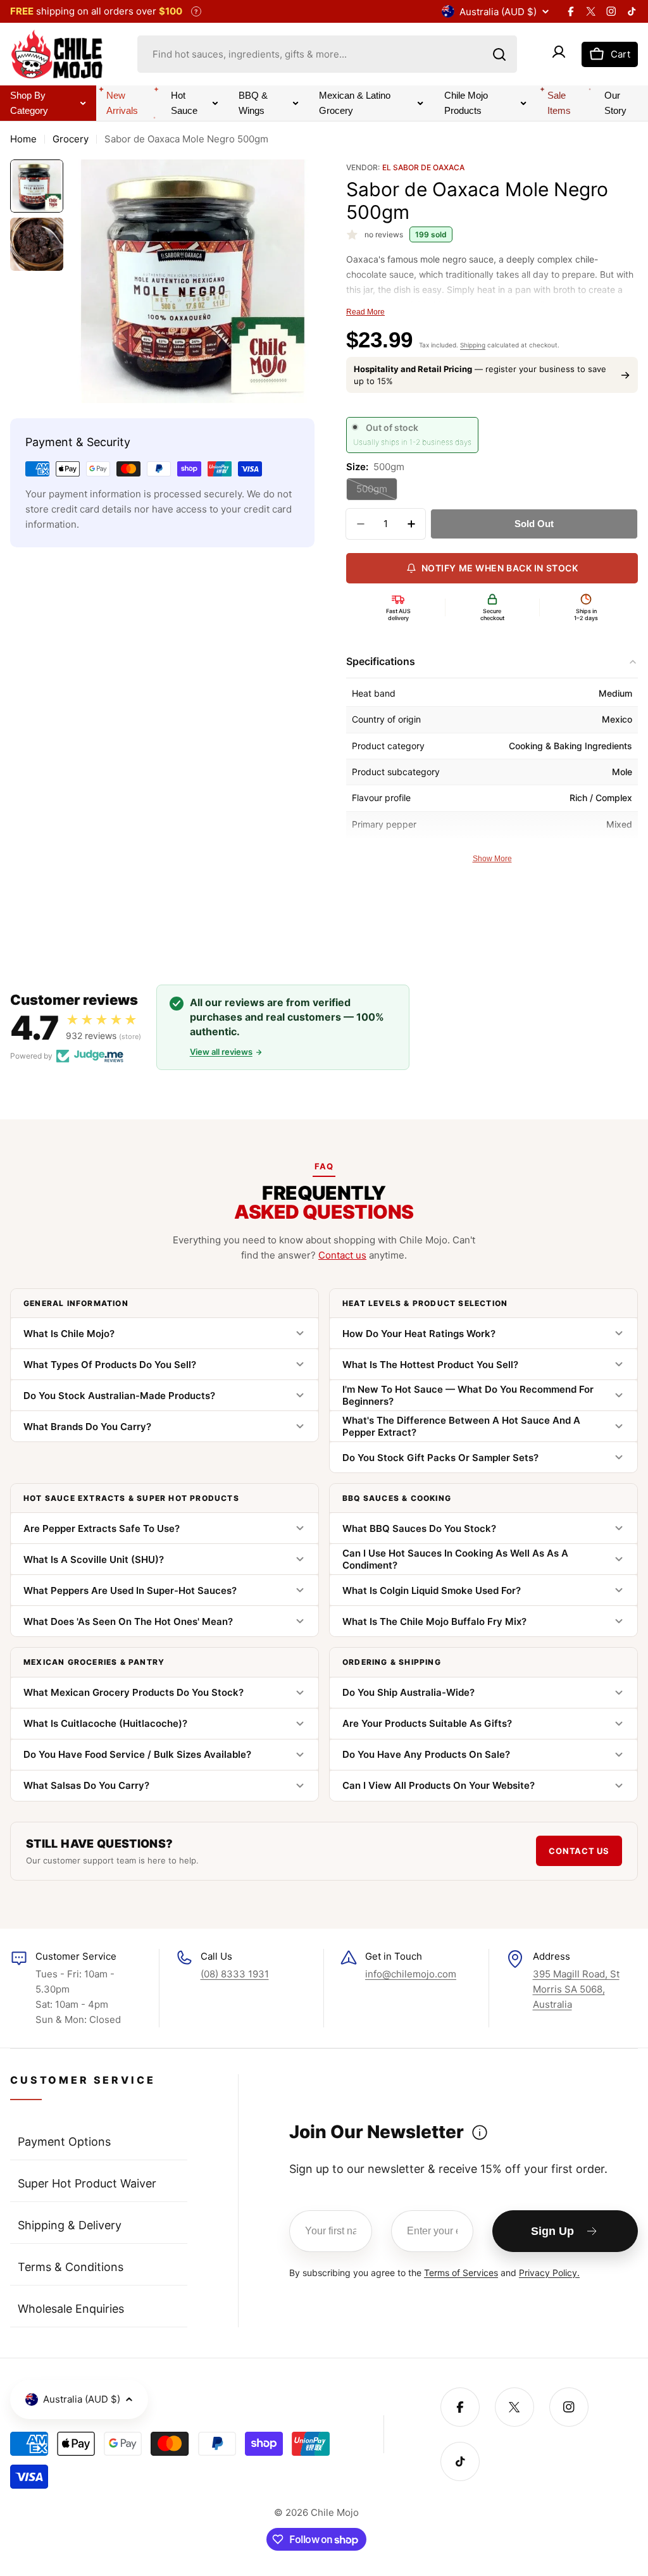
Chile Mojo (335, 2512)
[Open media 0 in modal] (296, 385)
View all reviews (221, 1052)
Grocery (71, 139)
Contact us (342, 1255)
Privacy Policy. (549, 2273)
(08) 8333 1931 (235, 1974)
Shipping (473, 345)
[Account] (559, 54)
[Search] (499, 54)
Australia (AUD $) (498, 12)
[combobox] (327, 54)
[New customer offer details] (480, 2132)
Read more (365, 312)
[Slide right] (296, 282)
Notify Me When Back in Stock (500, 568)
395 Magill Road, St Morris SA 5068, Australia (576, 1989)
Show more (492, 859)
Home (23, 139)
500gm (377, 492)
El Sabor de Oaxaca (423, 167)
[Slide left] (90, 282)
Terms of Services (461, 2273)
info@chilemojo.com (411, 1974)
